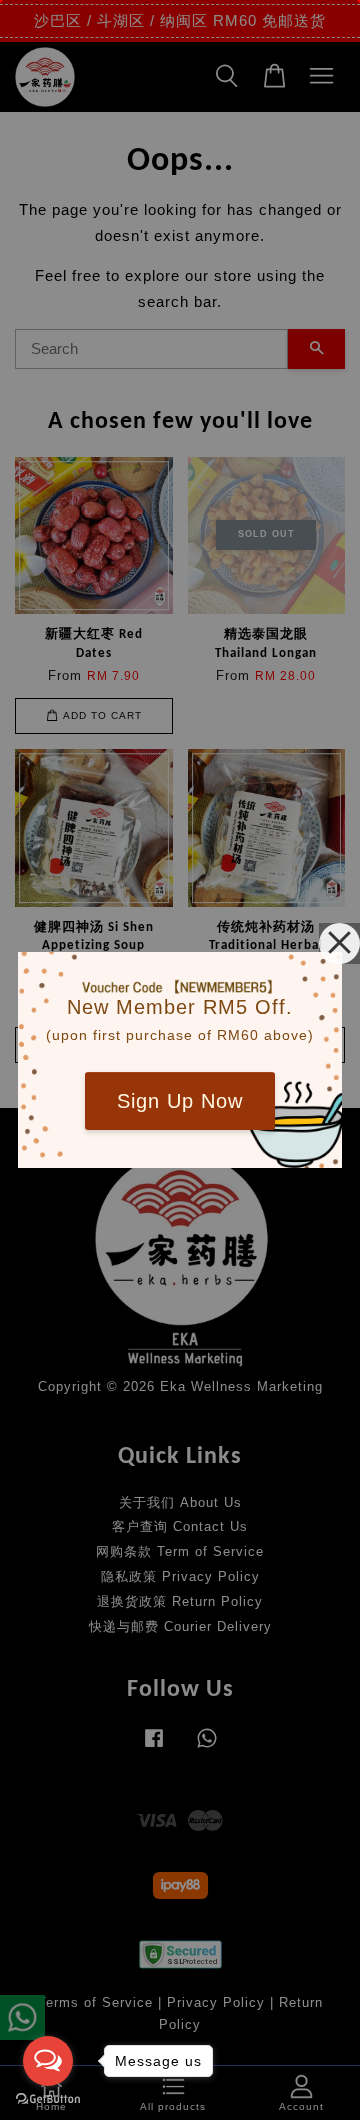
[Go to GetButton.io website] (48, 2099)
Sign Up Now (180, 1101)
